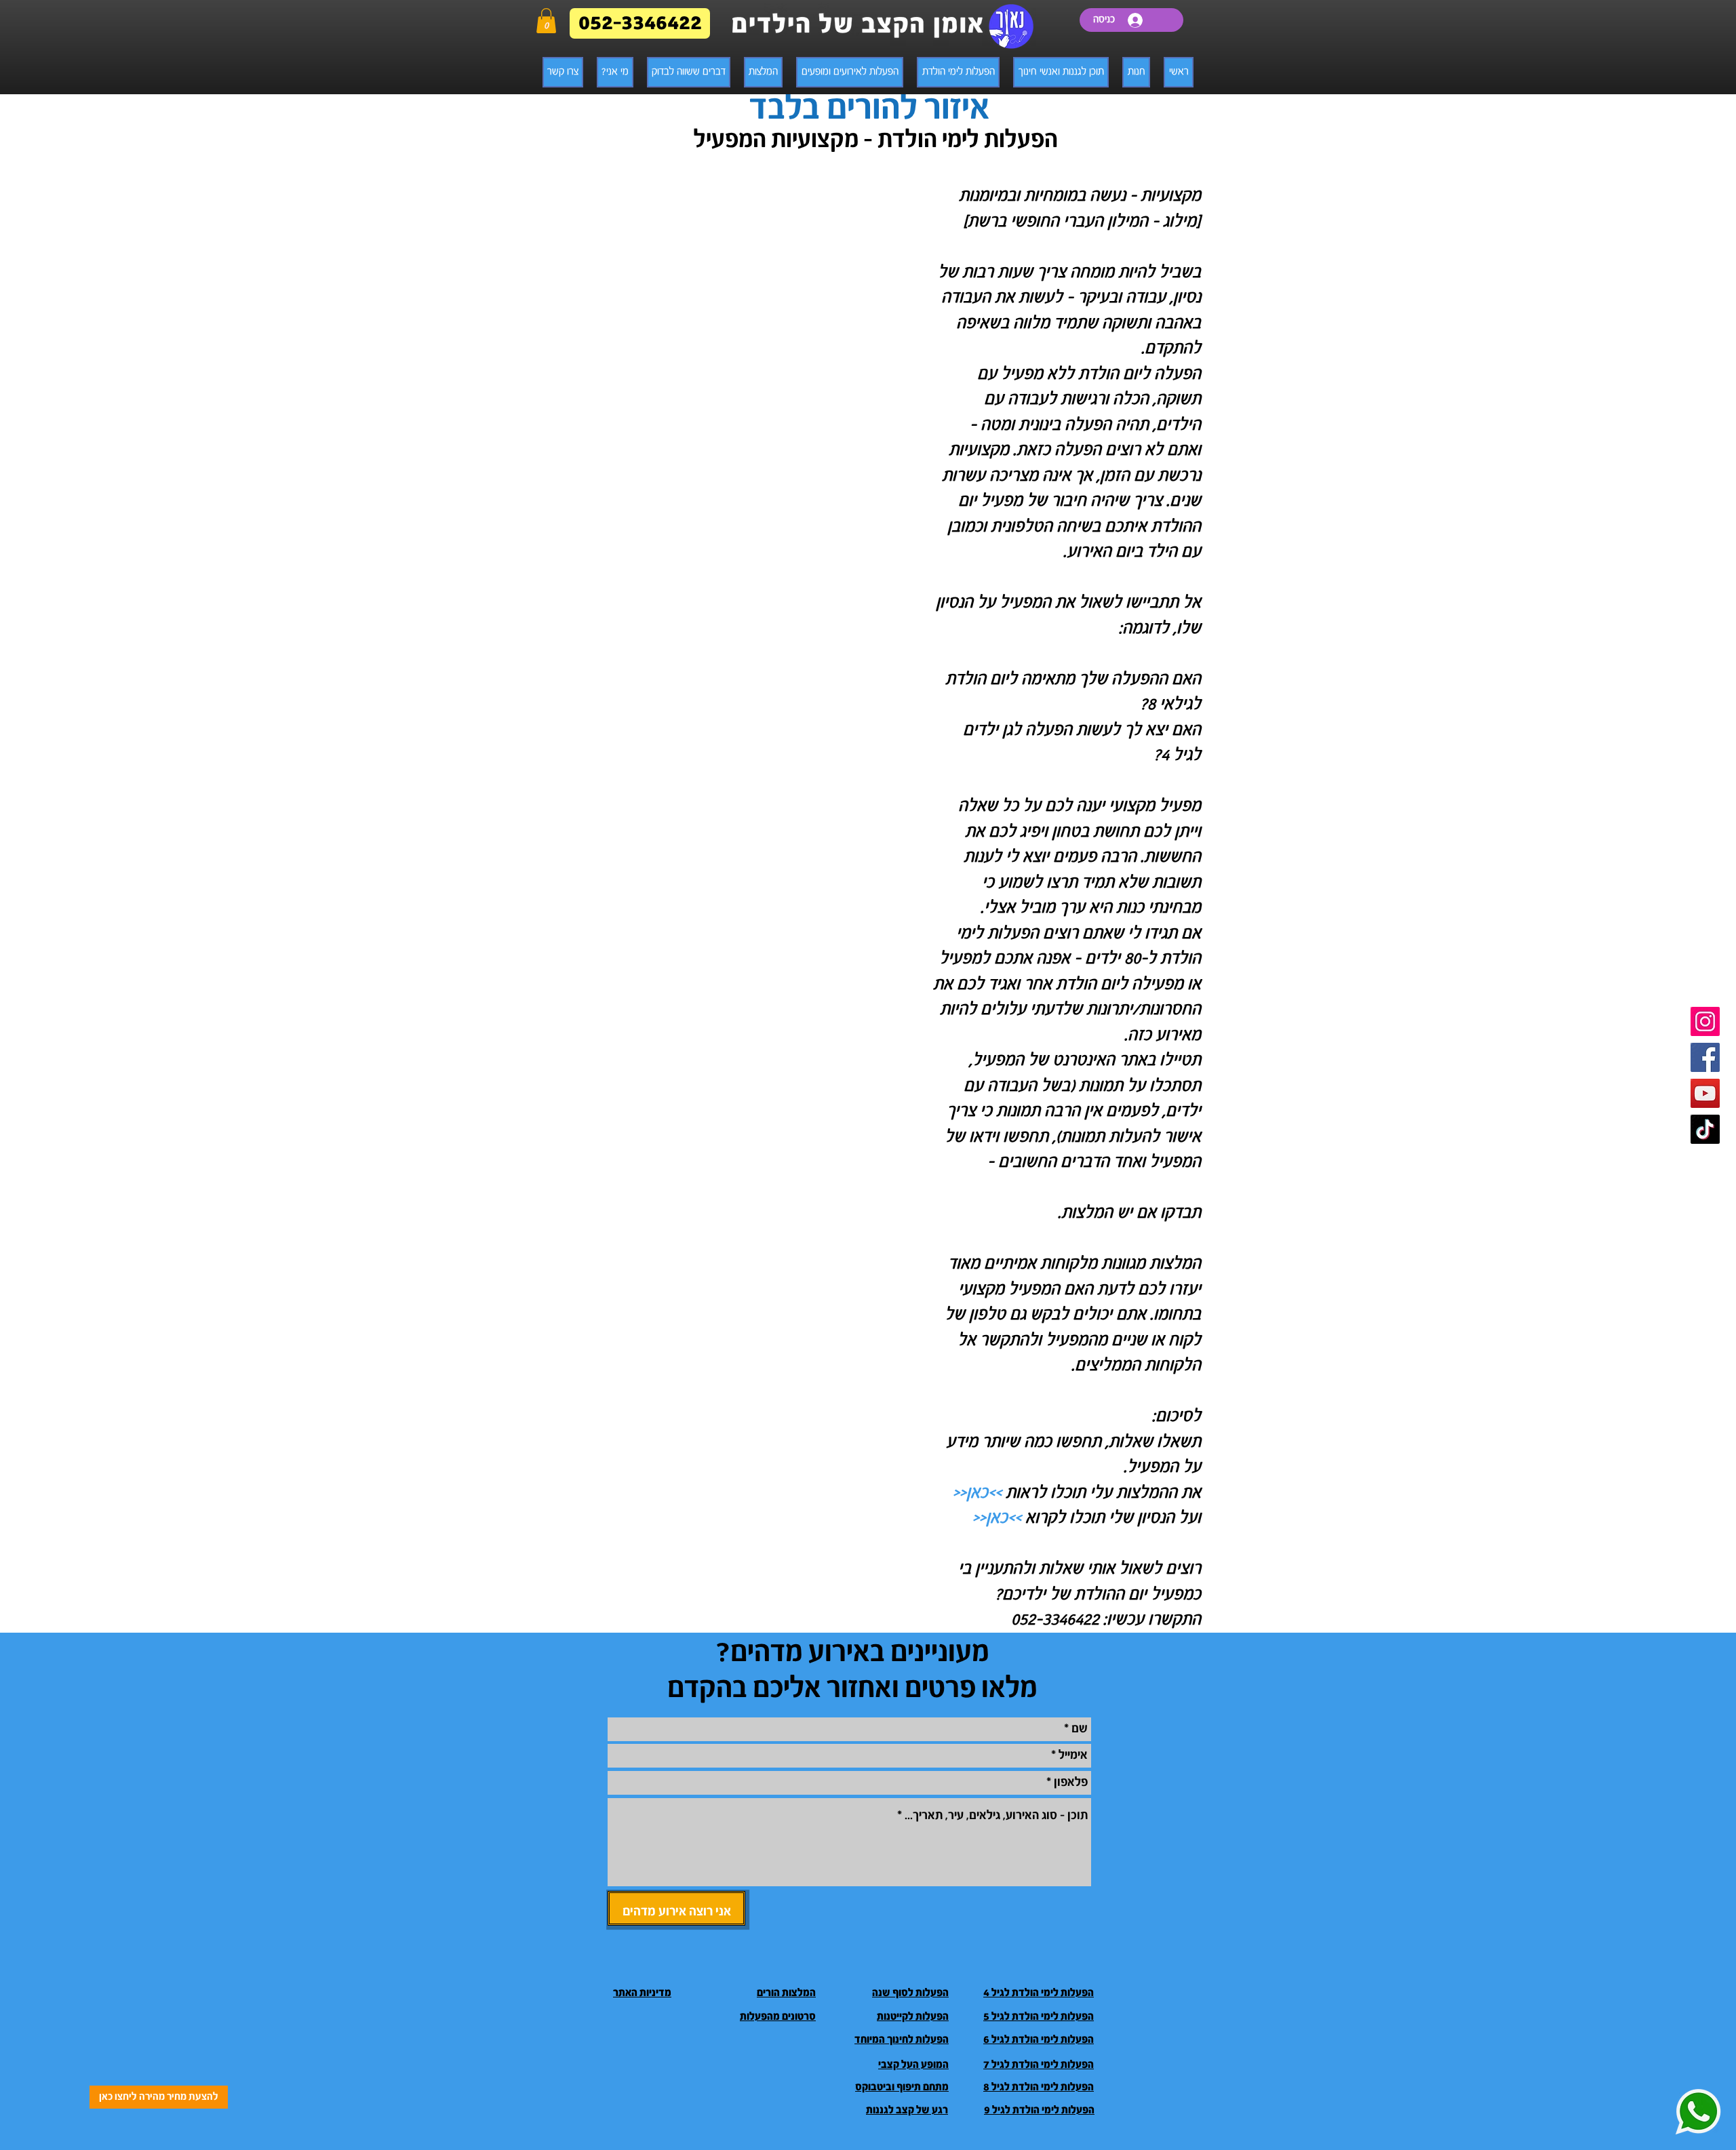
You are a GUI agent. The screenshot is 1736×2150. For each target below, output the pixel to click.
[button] (546, 21)
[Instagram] (1705, 1021)
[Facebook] (1705, 1057)
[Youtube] (1705, 1093)
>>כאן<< (979, 1493)
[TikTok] (1705, 1129)
